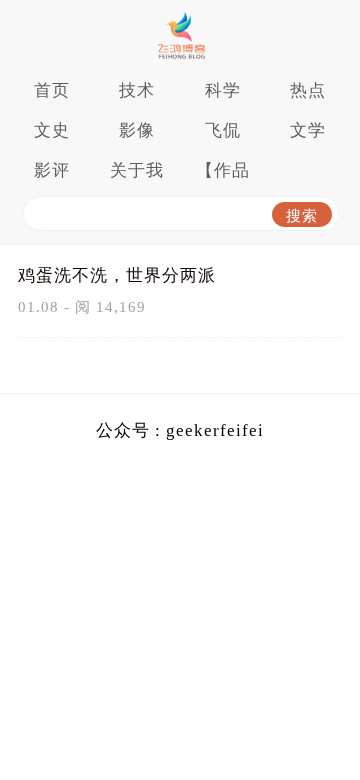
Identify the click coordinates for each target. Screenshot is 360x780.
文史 (52, 130)
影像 (137, 130)
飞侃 (223, 130)
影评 (52, 170)
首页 (52, 90)
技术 (137, 90)
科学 (223, 90)
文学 (308, 130)
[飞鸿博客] (180, 35)
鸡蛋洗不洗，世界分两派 (117, 275)
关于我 (137, 170)
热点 (308, 90)
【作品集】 (223, 175)
